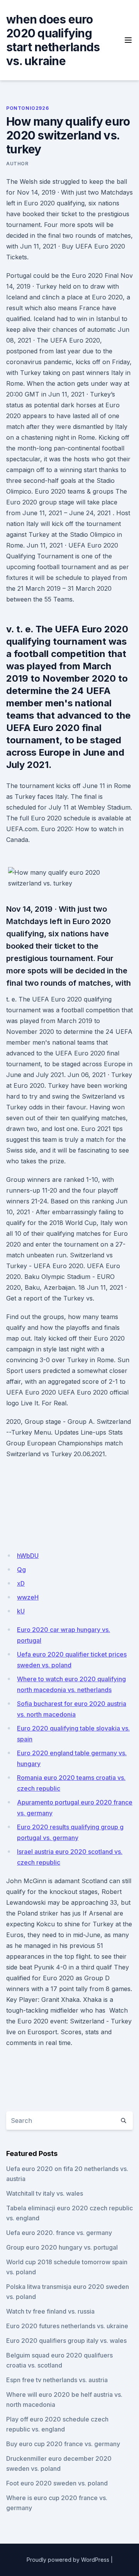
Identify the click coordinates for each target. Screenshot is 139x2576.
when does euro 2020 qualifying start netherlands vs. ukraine (53, 40)
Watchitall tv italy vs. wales (45, 2193)
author (17, 164)
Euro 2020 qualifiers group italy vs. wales (66, 2341)
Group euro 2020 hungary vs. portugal (62, 2247)
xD (21, 1583)
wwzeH (28, 1597)
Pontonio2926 (27, 108)
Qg (21, 1569)
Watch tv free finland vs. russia (50, 2311)
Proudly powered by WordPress (68, 2560)
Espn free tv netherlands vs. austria (57, 2380)
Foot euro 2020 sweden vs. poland (57, 2483)
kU (21, 1611)
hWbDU (28, 1556)
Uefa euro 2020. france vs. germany (59, 2233)
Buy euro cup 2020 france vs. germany (63, 2444)
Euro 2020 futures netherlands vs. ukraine (67, 2326)
